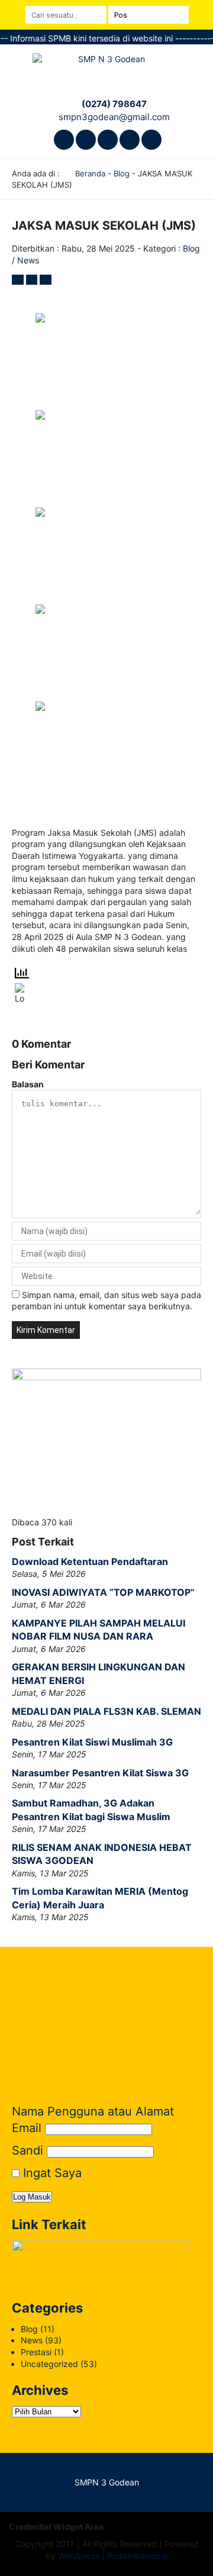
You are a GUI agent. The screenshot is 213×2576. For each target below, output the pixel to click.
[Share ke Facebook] (19, 280)
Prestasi (36, 2352)
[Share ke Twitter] (33, 280)
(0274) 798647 (114, 104)
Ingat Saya (51, 2173)
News (28, 260)
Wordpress (79, 2556)
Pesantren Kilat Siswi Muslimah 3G (92, 1742)
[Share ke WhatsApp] (46, 280)
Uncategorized (49, 2364)
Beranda (89, 173)
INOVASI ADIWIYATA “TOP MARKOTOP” (103, 1592)
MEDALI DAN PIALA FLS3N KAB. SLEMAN (106, 1711)
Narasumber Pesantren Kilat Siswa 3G (100, 1773)
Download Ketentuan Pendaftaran (90, 1561)
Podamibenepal (137, 2556)
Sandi (28, 2150)
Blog (122, 173)
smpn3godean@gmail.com (114, 117)
